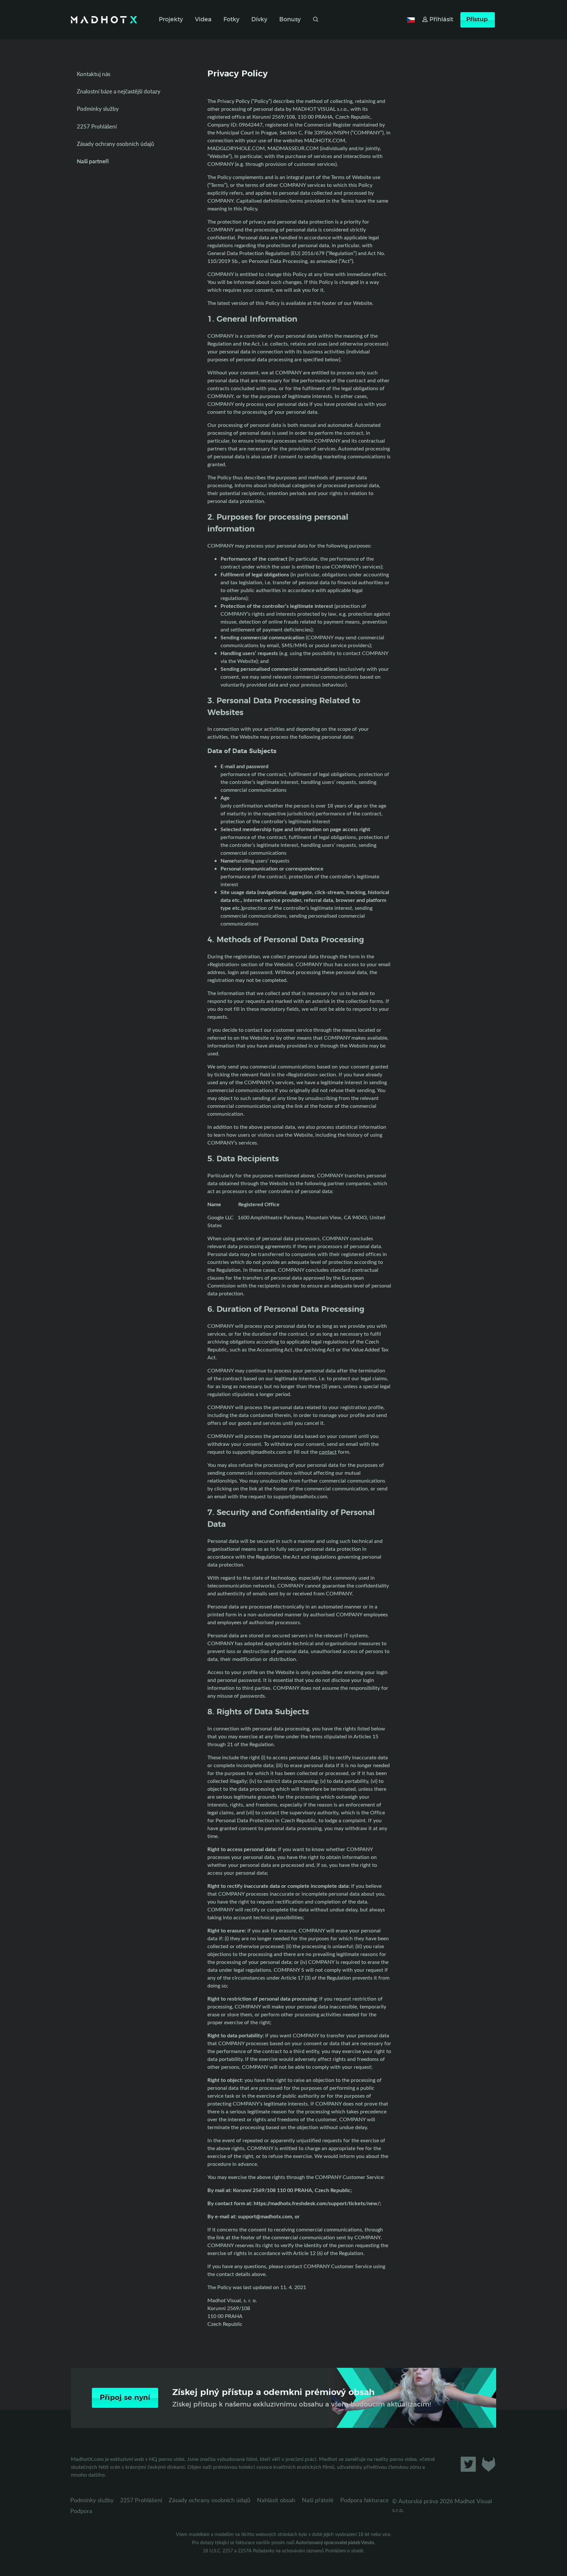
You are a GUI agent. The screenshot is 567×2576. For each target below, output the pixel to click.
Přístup (477, 20)
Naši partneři (93, 161)
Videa (203, 20)
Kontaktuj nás (94, 74)
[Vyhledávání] (316, 20)
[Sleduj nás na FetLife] (486, 2470)
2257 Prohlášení (97, 126)
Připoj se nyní (125, 2398)
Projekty (171, 20)
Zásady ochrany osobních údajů (115, 143)
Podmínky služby (98, 109)
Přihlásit (441, 20)
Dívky (259, 20)
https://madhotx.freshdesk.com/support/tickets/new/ (317, 2203)
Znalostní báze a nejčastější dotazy (119, 91)
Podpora (81, 2511)
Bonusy (290, 20)
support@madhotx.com (259, 1452)
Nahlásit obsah (276, 2500)
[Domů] (112, 20)
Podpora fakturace (365, 2500)
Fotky (231, 20)
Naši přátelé (318, 2500)
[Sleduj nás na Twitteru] (466, 2470)
